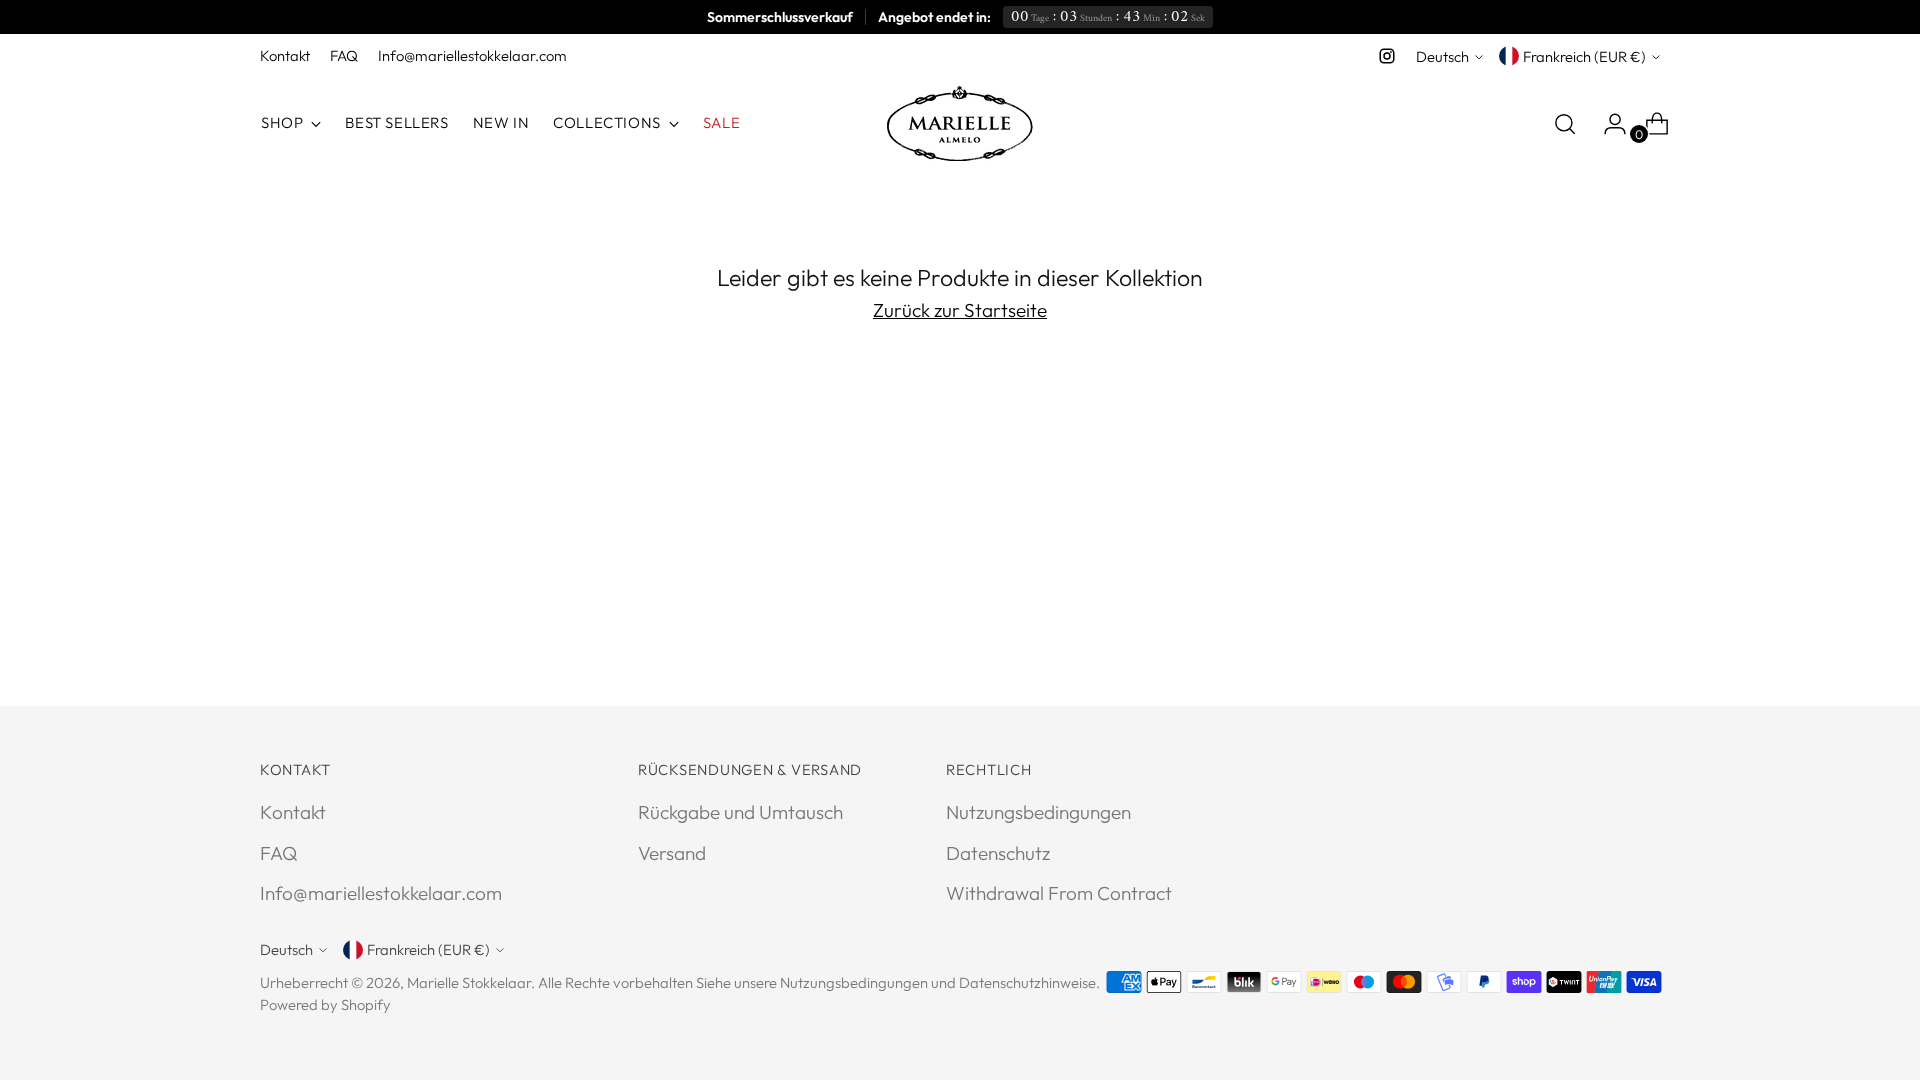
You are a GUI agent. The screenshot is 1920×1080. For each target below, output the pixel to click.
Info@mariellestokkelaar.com (381, 893)
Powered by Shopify (325, 1004)
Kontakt (293, 812)
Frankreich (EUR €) (1584, 56)
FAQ (278, 853)
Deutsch (1442, 56)
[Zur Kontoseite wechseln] (1607, 124)
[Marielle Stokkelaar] (960, 123)
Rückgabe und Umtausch (740, 812)
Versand (672, 853)
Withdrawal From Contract (1059, 893)
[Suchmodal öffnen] (1565, 124)
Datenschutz (998, 853)
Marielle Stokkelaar (469, 982)
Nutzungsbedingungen (1038, 812)
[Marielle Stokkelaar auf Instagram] (1387, 56)
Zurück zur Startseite (960, 310)
